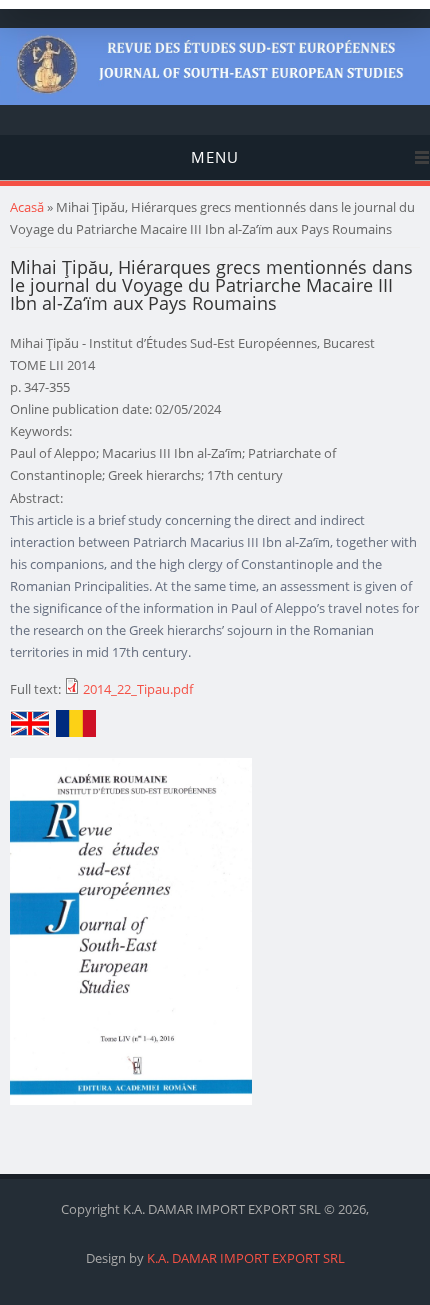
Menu (215, 157)
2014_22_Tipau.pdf (138, 689)
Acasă (27, 207)
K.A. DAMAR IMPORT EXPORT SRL (246, 1258)
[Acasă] (215, 100)
